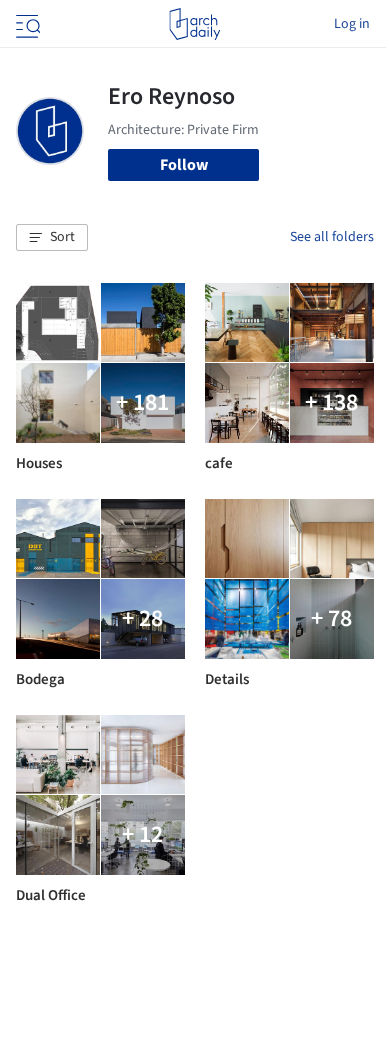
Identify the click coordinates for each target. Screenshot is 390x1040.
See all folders (332, 237)
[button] (52, 238)
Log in (352, 24)
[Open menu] (26, 24)
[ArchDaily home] (194, 24)
